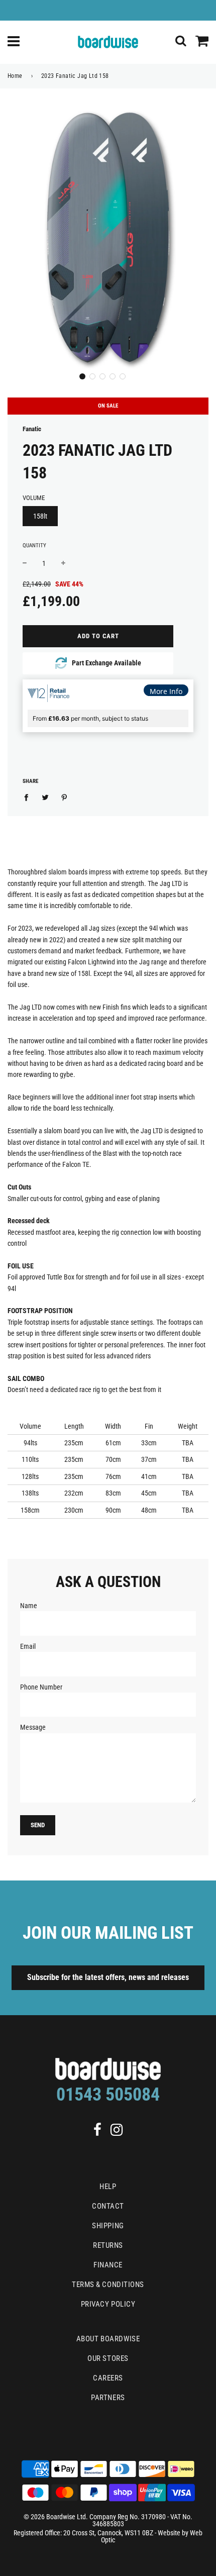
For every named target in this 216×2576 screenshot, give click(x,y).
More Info (166, 691)
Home (15, 76)
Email (28, 1646)
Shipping (108, 2226)
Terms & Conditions (108, 2285)
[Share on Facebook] (29, 797)
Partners (108, 2398)
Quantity (34, 546)
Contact (108, 2206)
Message (33, 1727)
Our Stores (108, 2358)
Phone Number (41, 1687)
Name (29, 1606)
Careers (108, 2378)
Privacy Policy (108, 2304)
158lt (40, 516)
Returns (108, 2245)
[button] (82, 376)
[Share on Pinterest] (65, 797)
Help (108, 2187)
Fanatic (32, 429)
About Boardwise (108, 2339)
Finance (108, 2265)
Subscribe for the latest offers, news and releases (108, 1977)
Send (38, 1825)
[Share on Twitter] (45, 797)
